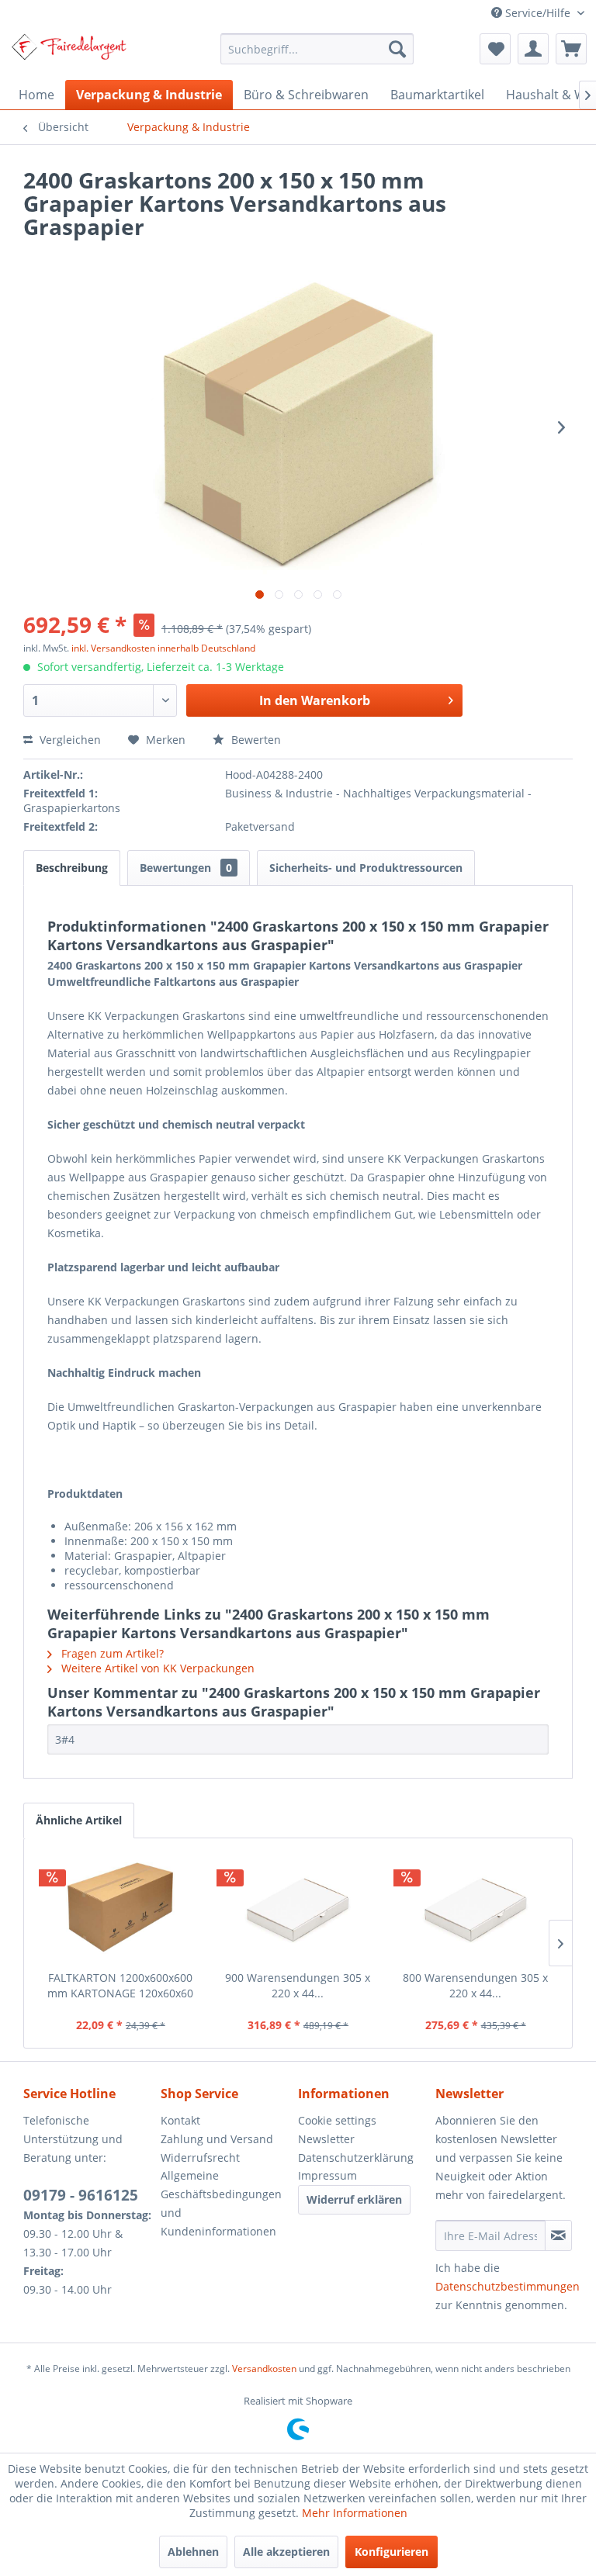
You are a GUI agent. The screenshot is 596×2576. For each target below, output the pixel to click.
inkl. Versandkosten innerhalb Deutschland (163, 648)
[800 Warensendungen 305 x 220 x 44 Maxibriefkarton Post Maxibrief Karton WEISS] (475, 1908)
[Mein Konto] (533, 49)
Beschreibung (72, 868)
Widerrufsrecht (200, 2158)
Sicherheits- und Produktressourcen (366, 868)
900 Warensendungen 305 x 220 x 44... (298, 1985)
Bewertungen (186, 868)
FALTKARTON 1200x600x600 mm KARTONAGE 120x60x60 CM (120, 1986)
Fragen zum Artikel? (111, 1653)
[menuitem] (317, 49)
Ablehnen (193, 2552)
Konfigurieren (392, 2552)
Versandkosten (264, 2369)
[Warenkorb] (571, 49)
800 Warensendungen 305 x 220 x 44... (475, 1985)
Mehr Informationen (355, 2513)
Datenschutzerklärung (356, 2158)
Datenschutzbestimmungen (508, 2286)
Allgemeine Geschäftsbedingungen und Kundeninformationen (221, 2203)
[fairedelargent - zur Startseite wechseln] (69, 53)
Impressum (327, 2175)
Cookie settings (337, 2120)
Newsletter (326, 2139)
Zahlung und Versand (217, 2139)
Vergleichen (69, 740)
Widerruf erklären (354, 2199)
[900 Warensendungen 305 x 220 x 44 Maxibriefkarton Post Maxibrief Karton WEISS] (298, 1908)
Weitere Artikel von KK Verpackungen (156, 1668)
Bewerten (255, 740)
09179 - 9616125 (81, 2195)
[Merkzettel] (495, 49)
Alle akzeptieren (286, 2552)
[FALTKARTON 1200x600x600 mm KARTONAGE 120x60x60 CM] (121, 1908)
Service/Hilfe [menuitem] (538, 13)
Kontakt (180, 2120)
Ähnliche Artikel (79, 1820)
